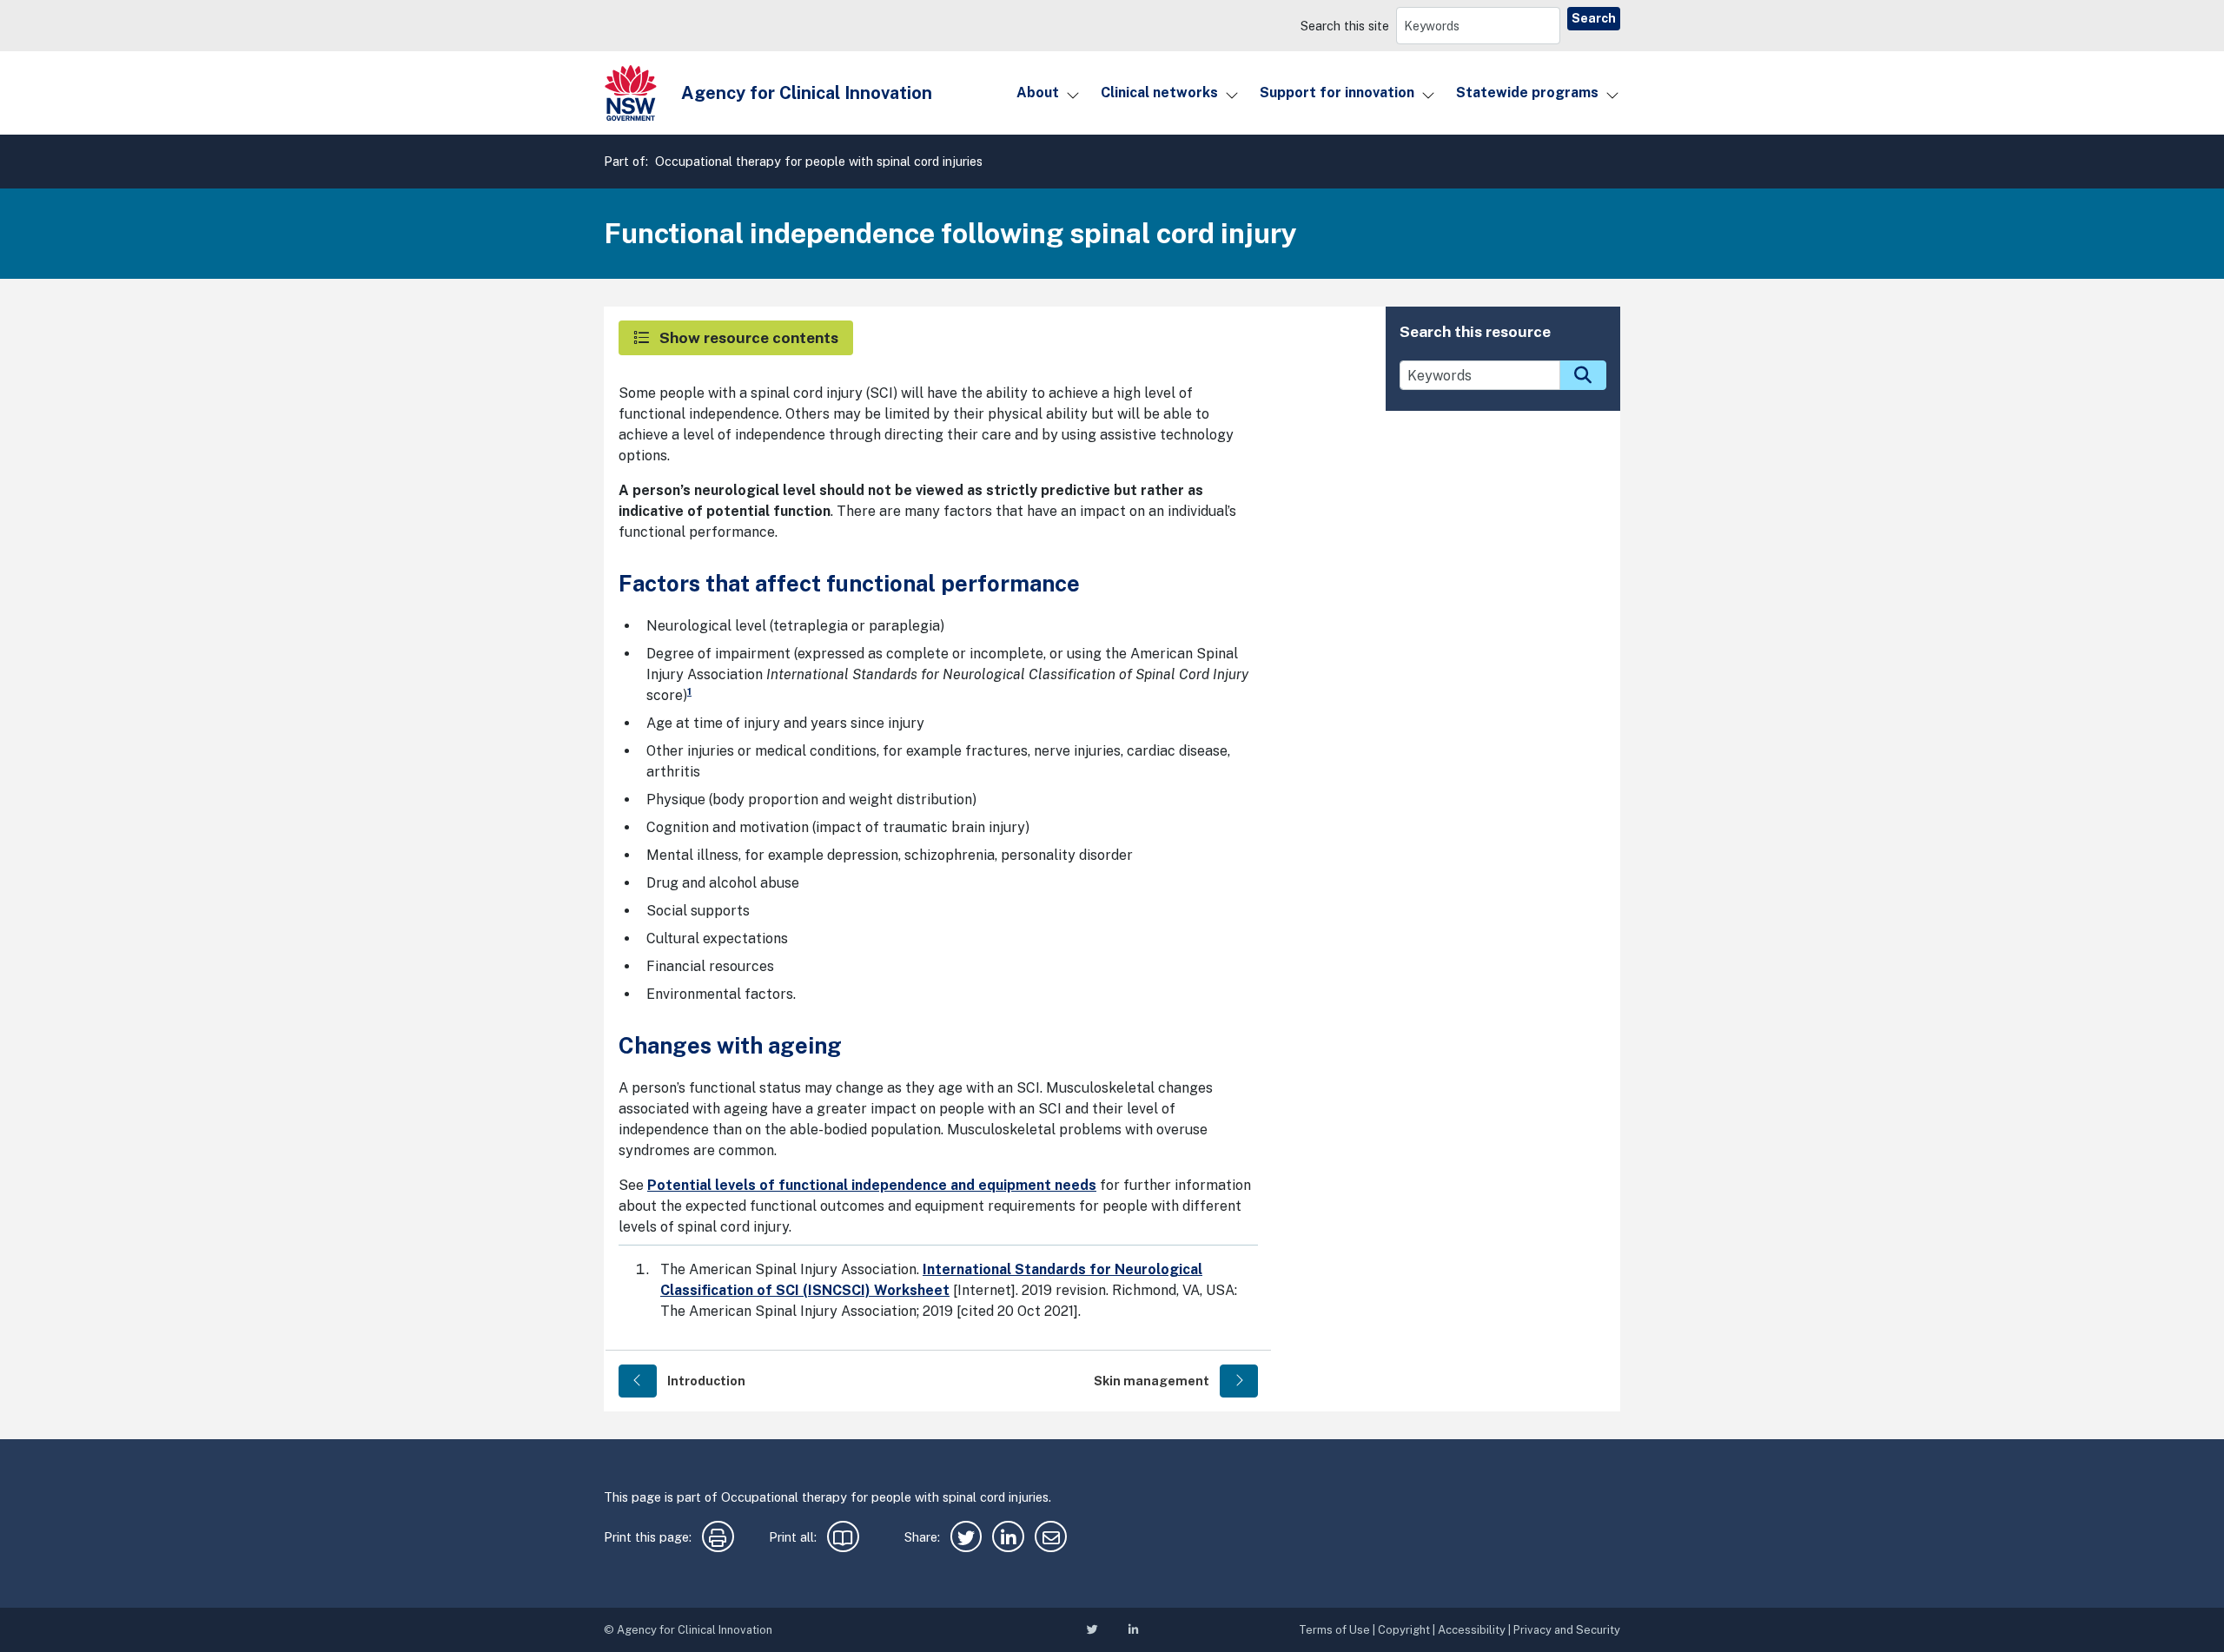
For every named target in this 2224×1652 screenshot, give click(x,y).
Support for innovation (1337, 93)
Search (1594, 18)
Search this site (1345, 26)
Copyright (1404, 1630)
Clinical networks (1159, 93)
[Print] (718, 1540)
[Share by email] (1051, 1540)
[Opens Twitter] (966, 1540)
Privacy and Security (1567, 1630)
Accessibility (1472, 1630)
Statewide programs (1527, 93)
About (1038, 93)
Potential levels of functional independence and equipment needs (872, 1185)
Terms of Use (1334, 1630)
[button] (736, 338)
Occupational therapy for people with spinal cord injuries (819, 161)
